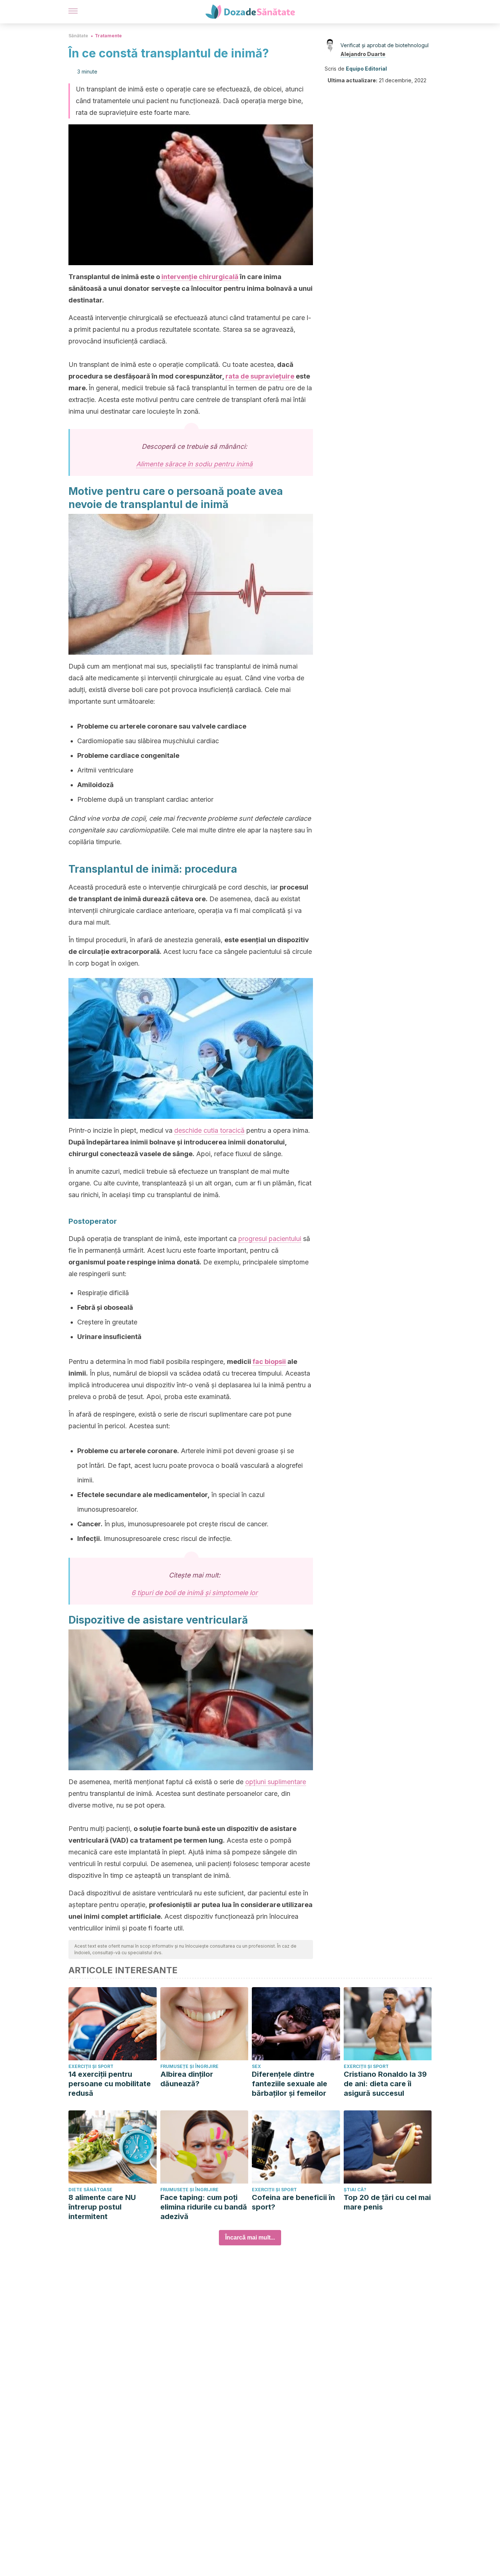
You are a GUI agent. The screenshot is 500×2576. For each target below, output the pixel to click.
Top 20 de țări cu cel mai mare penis (387, 2202)
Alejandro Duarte (363, 54)
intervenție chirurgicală (200, 277)
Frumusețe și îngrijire (189, 2066)
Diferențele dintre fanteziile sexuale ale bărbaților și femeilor (290, 2084)
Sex (256, 2066)
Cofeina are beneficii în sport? (293, 2202)
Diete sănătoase (90, 2190)
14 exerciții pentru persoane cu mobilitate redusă (110, 2084)
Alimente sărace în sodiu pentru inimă (194, 464)
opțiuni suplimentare (276, 1782)
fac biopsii (269, 1362)
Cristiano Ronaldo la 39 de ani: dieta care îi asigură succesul (385, 2084)
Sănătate (78, 36)
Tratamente (108, 36)
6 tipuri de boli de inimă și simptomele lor (195, 1593)
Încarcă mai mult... (250, 2237)
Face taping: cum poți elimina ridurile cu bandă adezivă (204, 2207)
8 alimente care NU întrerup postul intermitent (102, 2207)
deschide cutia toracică (209, 1130)
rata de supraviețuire (260, 376)
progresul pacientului (270, 1239)
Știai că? (355, 2190)
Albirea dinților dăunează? (187, 2079)
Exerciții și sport (91, 2066)
